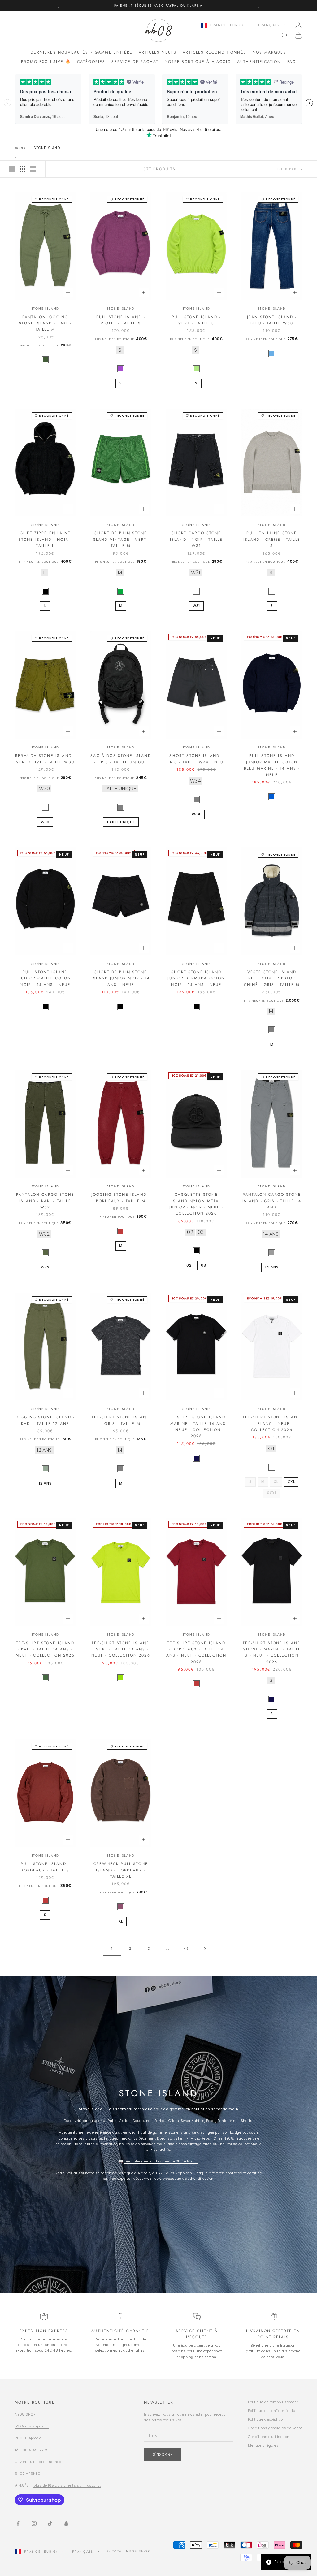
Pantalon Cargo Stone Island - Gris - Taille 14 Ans (272, 1201)
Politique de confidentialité (271, 2411)
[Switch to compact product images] (33, 169)
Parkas (161, 2121)
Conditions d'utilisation (269, 2437)
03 (204, 1265)
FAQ (292, 62)
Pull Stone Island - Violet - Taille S (121, 320)
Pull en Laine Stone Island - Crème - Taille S (272, 539)
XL (121, 1921)
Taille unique (121, 822)
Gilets (174, 2121)
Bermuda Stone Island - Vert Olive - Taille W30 (45, 759)
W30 (45, 822)
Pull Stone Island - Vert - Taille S (196, 320)
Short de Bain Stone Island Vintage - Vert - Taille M (121, 539)
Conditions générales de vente (275, 2428)
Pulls (112, 2121)
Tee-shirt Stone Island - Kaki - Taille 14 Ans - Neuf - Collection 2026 (45, 1649)
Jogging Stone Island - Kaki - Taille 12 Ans (45, 1420)
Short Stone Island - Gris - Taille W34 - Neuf (196, 759)
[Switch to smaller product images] (23, 169)
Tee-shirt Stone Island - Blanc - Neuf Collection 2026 (272, 1423)
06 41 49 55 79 (36, 2450)
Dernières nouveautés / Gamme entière (82, 52)
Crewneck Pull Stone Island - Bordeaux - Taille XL (121, 1870)
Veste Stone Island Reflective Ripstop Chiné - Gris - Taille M (272, 978)
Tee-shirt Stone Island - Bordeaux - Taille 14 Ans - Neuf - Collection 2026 (196, 1652)
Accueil (22, 148)
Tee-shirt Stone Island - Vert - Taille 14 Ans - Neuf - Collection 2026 (121, 1649)
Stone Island (45, 308)
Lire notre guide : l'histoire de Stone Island (161, 2161)
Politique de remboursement (273, 2402)
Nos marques (269, 52)
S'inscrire (163, 2455)
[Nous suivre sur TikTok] (50, 2523)
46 (186, 1949)
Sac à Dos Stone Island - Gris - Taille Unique (121, 759)
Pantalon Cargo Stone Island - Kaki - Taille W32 (45, 1201)
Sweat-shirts (193, 2121)
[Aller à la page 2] (205, 1949)
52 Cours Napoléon (32, 2426)
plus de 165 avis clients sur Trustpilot (67, 2485)
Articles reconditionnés (215, 52)
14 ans (272, 1267)
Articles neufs (158, 52)
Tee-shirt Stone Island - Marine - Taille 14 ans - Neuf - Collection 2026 (196, 1427)
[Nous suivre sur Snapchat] (66, 2523)
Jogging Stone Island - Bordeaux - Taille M (121, 1198)
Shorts (247, 2121)
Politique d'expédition (267, 2419)
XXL (291, 1482)
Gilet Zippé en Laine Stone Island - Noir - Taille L (45, 539)
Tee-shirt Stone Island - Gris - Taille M (121, 1420)
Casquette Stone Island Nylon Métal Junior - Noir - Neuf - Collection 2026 (196, 1204)
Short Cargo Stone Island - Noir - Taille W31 (196, 539)
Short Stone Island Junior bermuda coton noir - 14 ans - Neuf (196, 978)
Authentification (259, 62)
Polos (211, 2121)
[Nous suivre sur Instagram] (34, 2523)
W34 (196, 814)
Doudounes (143, 2121)
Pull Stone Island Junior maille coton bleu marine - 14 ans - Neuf (272, 765)
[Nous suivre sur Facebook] (18, 2523)
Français (269, 25)
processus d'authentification (188, 2179)
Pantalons (226, 2121)
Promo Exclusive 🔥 (46, 62)
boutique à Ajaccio (134, 2173)
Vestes (125, 2121)
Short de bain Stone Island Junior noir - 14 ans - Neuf (121, 978)
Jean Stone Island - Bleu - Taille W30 (272, 320)
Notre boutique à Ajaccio (198, 62)
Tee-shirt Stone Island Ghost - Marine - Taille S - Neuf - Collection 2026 (272, 1652)
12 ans (45, 1483)
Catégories (91, 62)
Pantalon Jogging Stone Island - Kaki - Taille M (45, 323)
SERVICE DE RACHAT (135, 62)
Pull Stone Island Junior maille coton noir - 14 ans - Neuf (45, 978)
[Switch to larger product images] (12, 169)
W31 (196, 606)
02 (189, 1265)
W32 (45, 1267)
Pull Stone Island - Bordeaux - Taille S (45, 1867)
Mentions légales (263, 2445)
